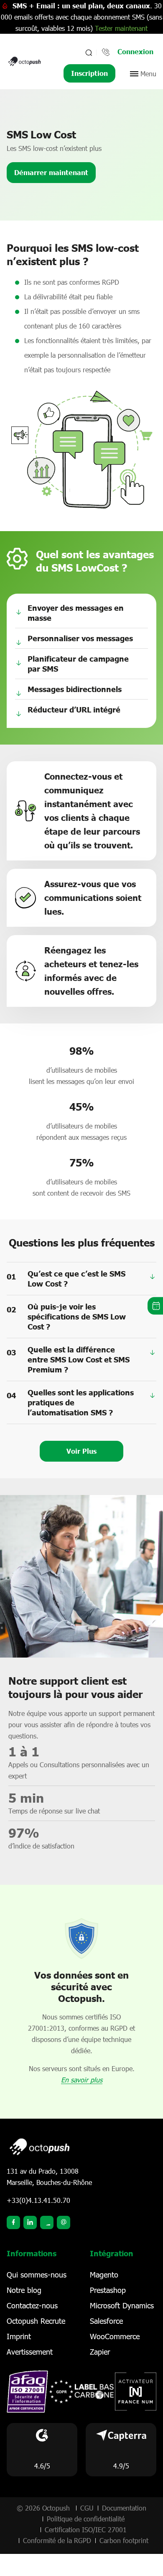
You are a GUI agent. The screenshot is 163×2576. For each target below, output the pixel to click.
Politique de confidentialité (86, 2519)
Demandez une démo (155, 1306)
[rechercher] (88, 53)
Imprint (19, 2336)
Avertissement (30, 2352)
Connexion (135, 51)
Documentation (124, 2508)
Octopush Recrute (36, 2321)
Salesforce (106, 2321)
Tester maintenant (121, 28)
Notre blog (24, 2290)
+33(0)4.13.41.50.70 (38, 2200)
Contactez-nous (32, 2305)
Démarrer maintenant (51, 172)
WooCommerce (115, 2336)
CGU (87, 2508)
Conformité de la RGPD (57, 2540)
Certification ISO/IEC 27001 (86, 2530)
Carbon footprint (124, 2540)
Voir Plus (81, 1451)
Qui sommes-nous (37, 2275)
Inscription (89, 73)
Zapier (100, 2352)
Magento (104, 2275)
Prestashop (108, 2290)
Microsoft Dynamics (122, 2305)
